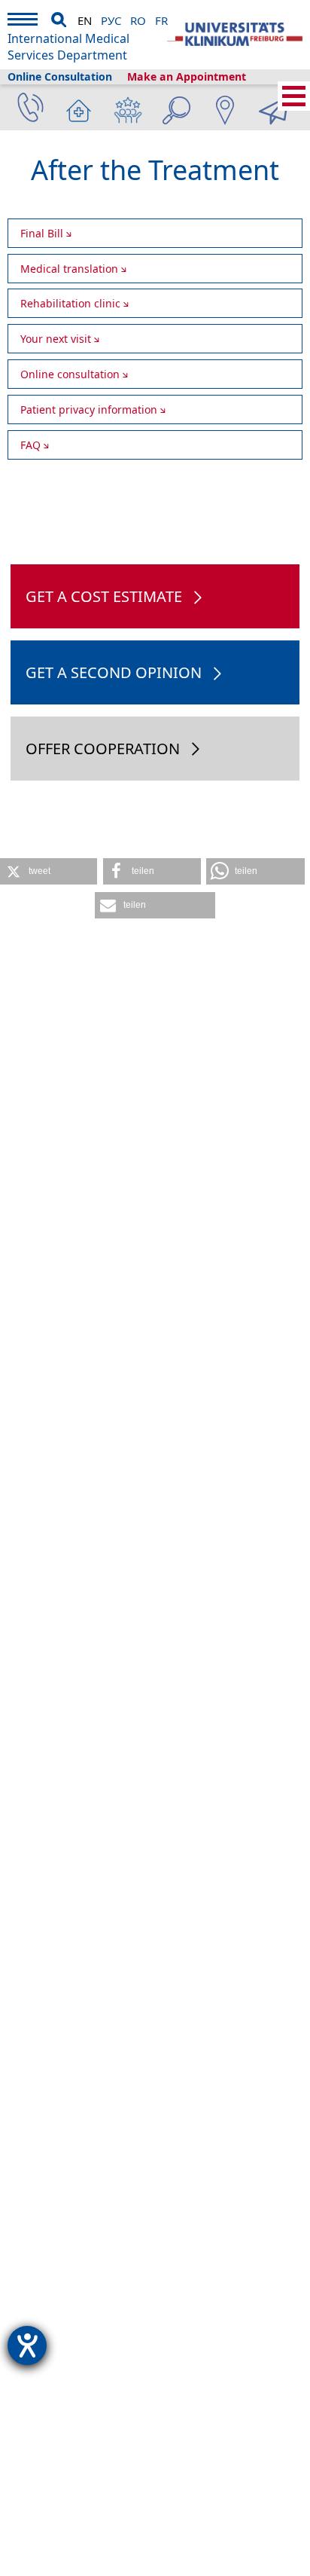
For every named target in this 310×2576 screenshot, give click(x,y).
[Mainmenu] (23, 21)
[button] (49, 871)
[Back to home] (235, 35)
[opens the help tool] (27, 2345)
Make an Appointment (187, 76)
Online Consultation (60, 76)
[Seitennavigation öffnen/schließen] (294, 96)
